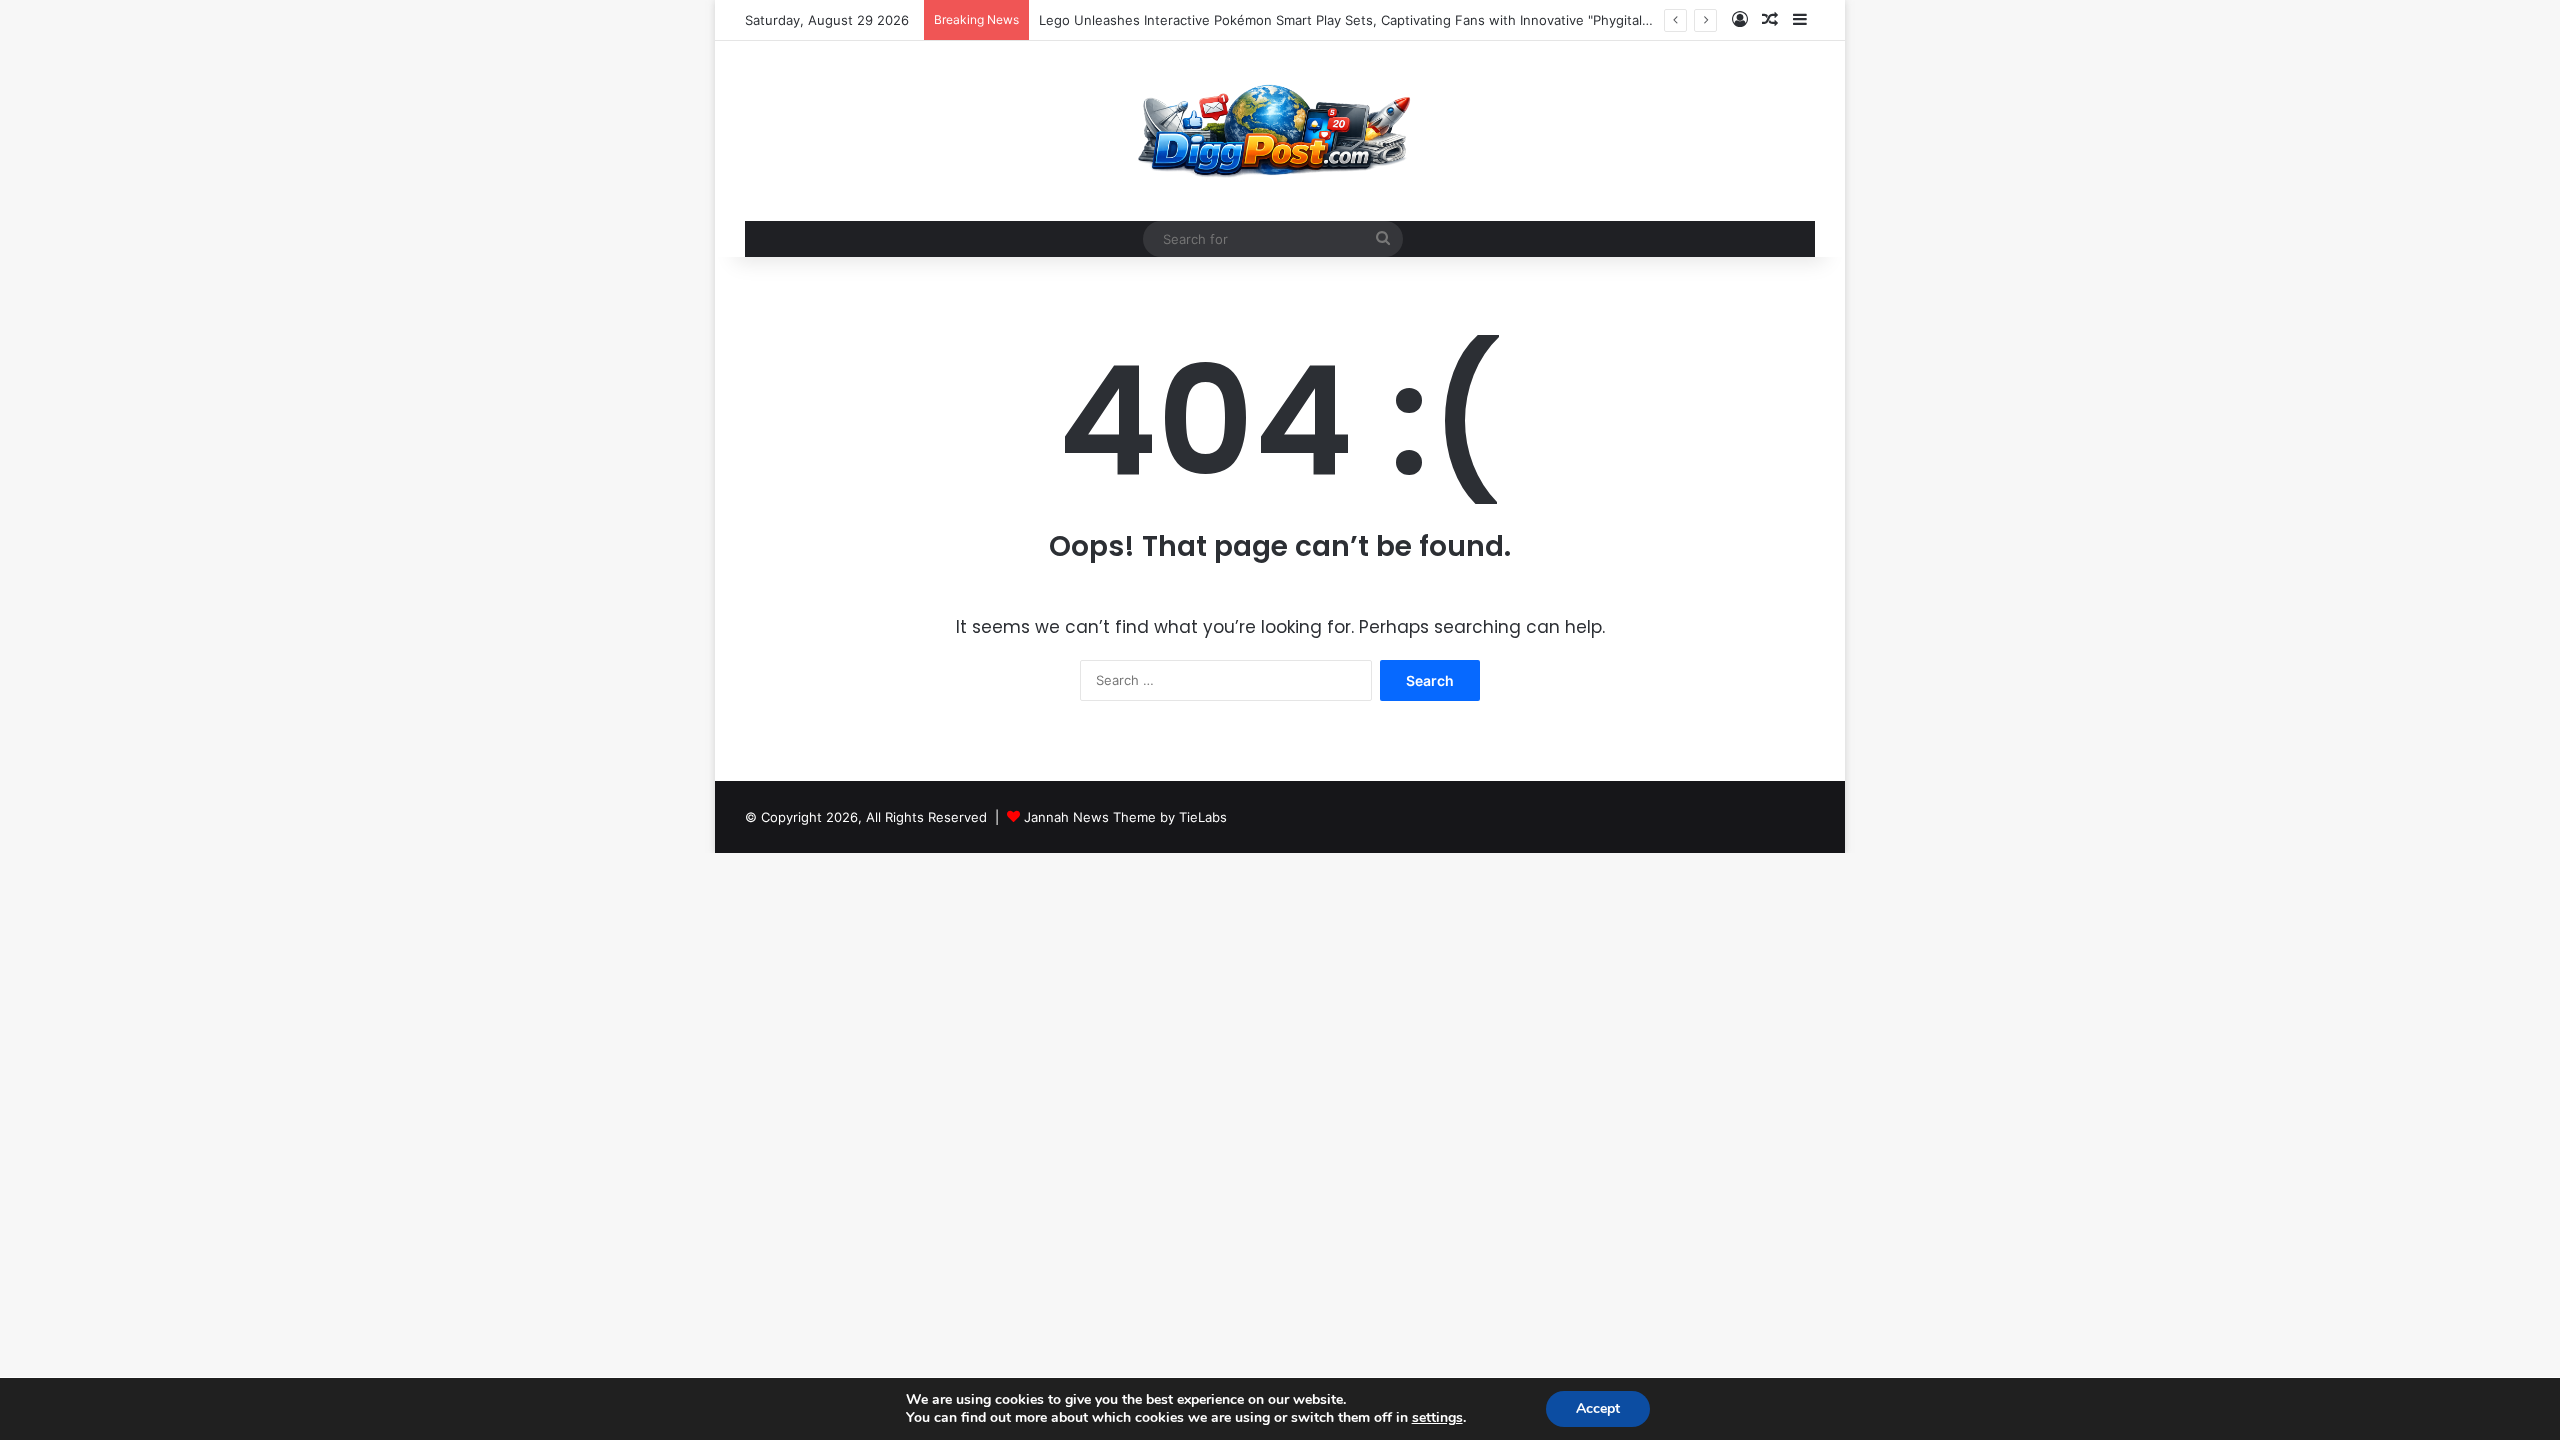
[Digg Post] (1279, 131)
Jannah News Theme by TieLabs (1125, 817)
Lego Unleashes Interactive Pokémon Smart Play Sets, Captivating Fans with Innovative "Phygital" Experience (1380, 20)
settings (1437, 1418)
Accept (1598, 1408)
